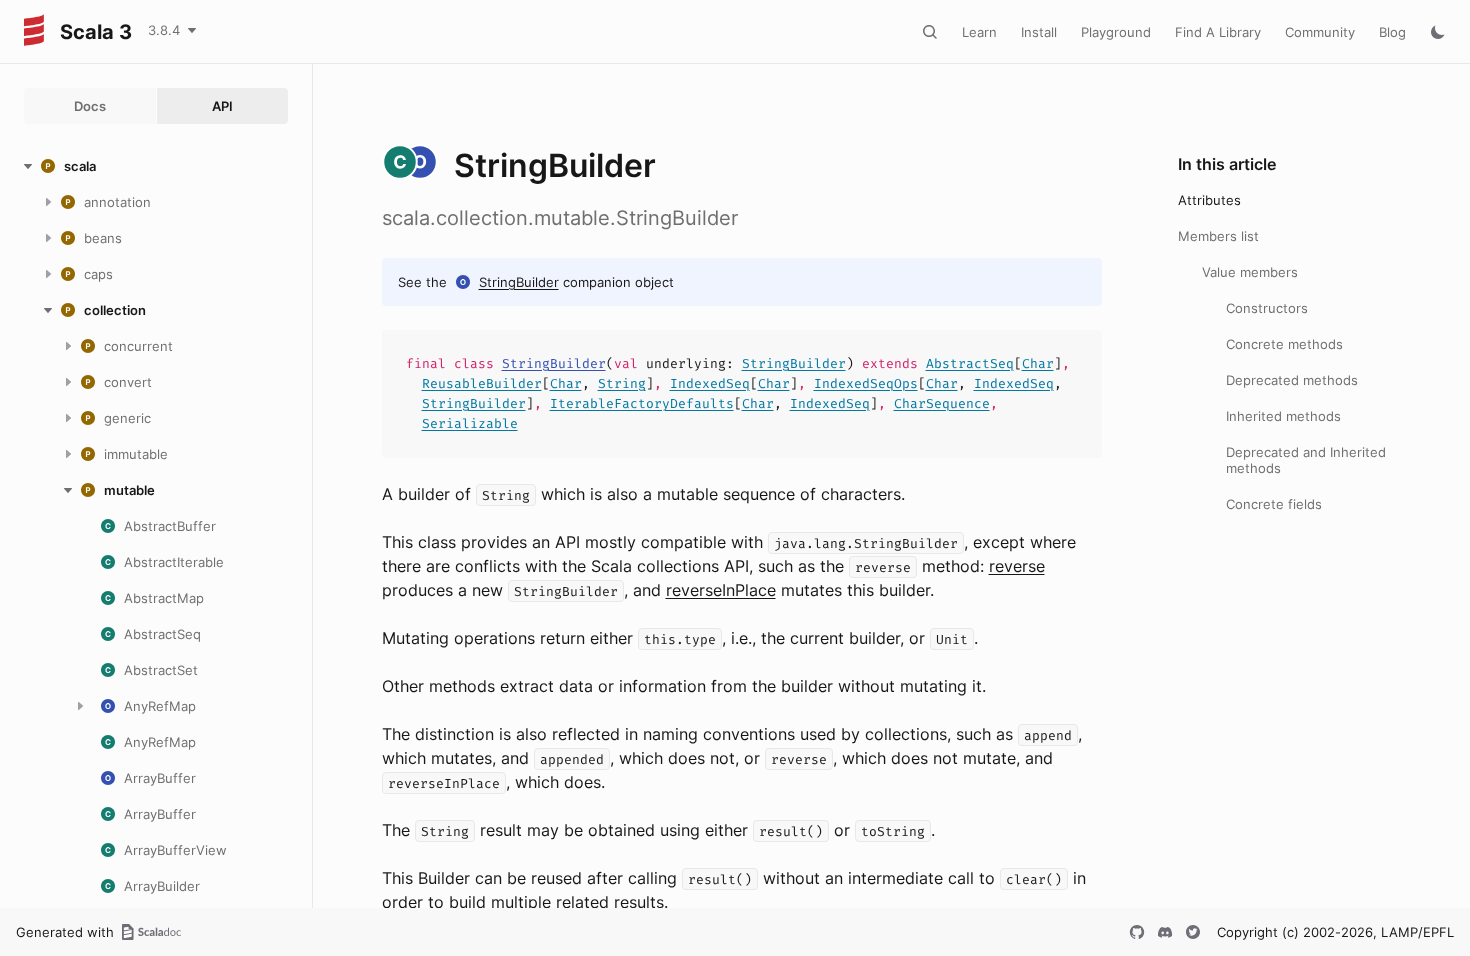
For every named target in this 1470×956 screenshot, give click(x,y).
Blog (1392, 32)
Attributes (1209, 200)
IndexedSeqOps (866, 383)
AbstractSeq (970, 363)
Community (1320, 32)
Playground (1116, 32)
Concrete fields (1274, 504)
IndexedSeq (710, 383)
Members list (1218, 236)
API (222, 106)
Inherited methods (1283, 416)
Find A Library (1218, 32)
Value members (1250, 272)
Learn (979, 32)
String (622, 383)
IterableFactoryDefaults (642, 403)
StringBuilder (519, 282)
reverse (1017, 566)
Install (1039, 32)
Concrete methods (1284, 344)
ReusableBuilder (482, 383)
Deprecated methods (1292, 380)
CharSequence (942, 403)
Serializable (470, 423)
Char (1038, 363)
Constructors (1267, 308)
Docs (90, 106)
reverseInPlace (721, 590)
